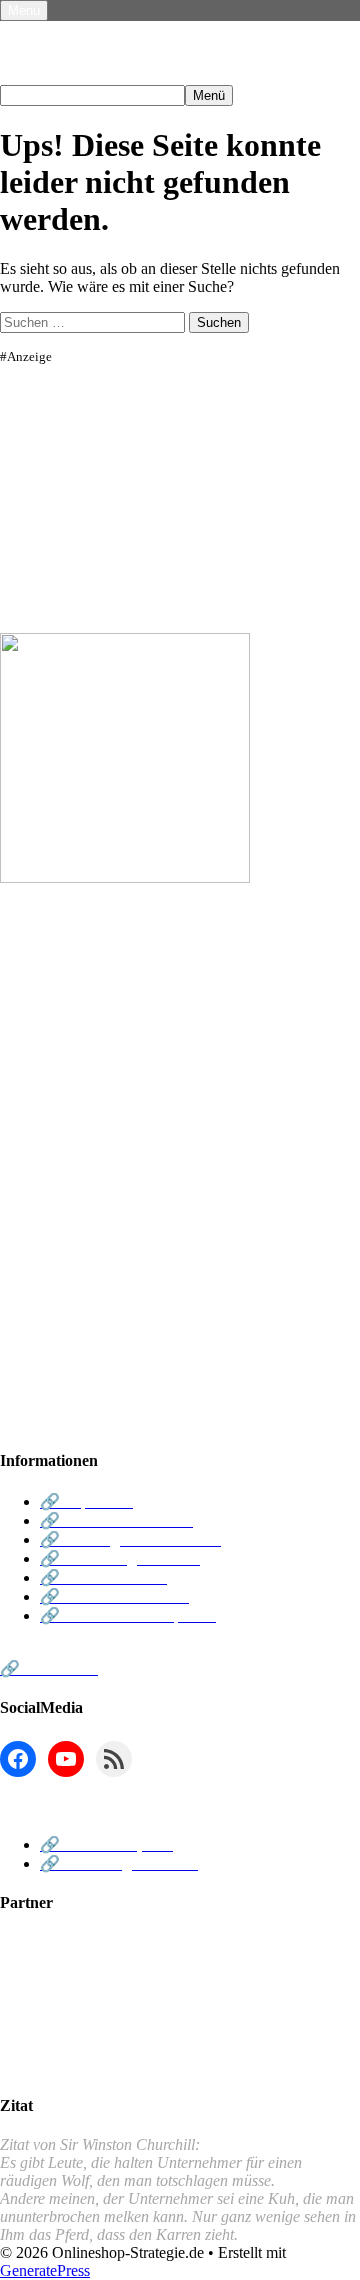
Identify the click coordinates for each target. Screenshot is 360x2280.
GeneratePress (45, 2270)
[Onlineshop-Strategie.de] (168, 75)
